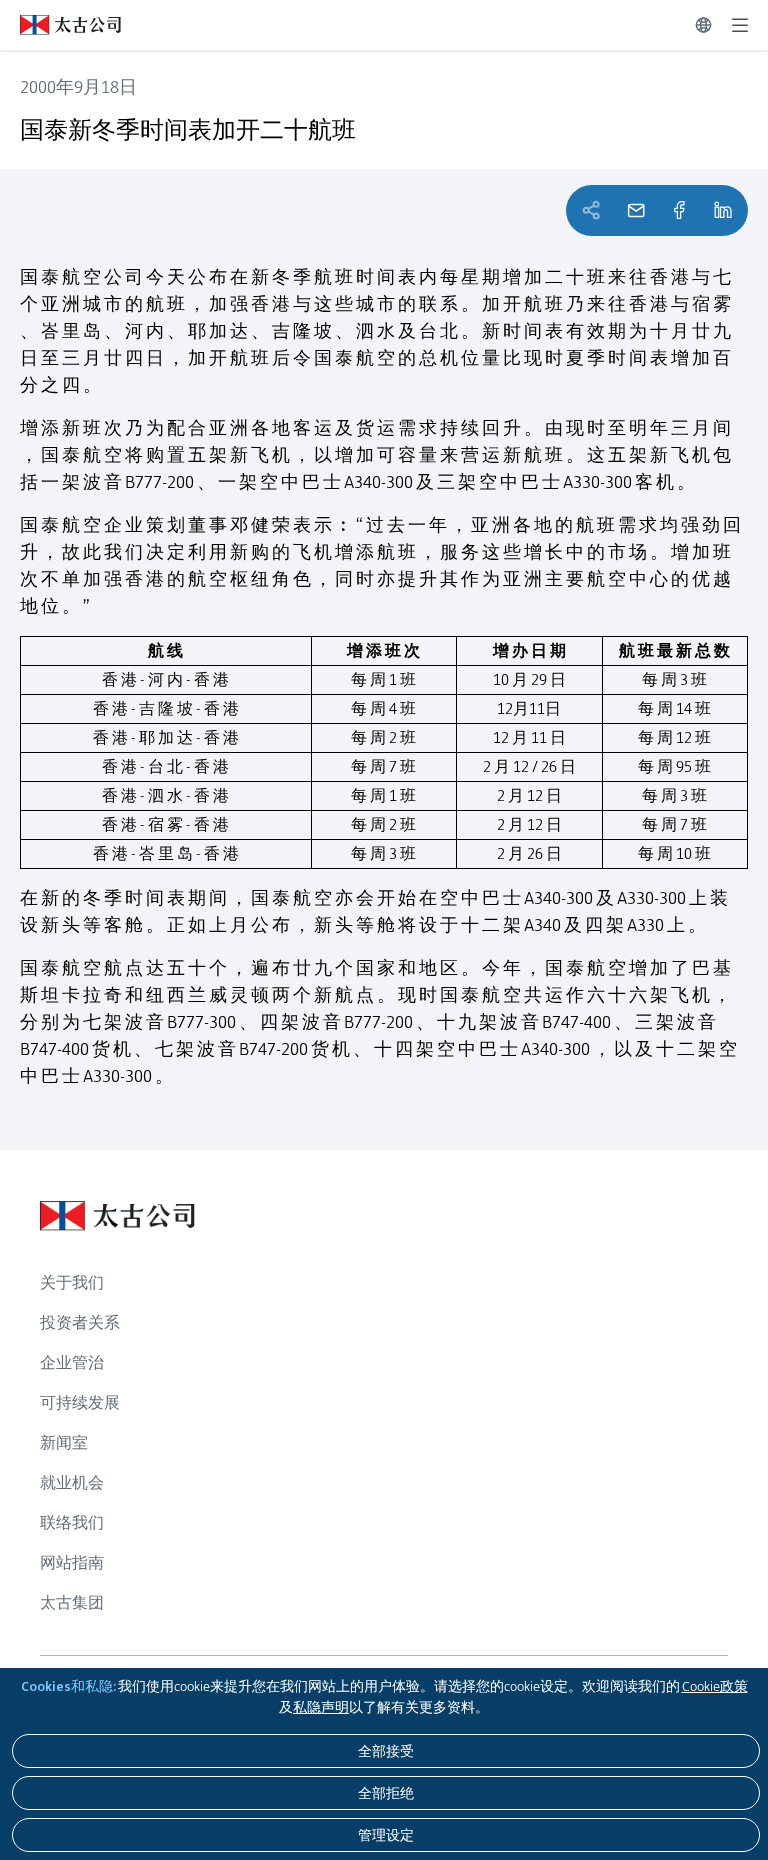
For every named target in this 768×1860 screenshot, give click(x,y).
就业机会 (72, 1482)
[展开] (740, 25)
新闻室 (64, 1442)
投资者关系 (80, 1322)
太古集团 (72, 1602)
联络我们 (72, 1522)
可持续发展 (80, 1402)
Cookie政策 (715, 1686)
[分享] (679, 210)
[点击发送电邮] (636, 210)
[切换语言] (703, 25)
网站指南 (72, 1562)
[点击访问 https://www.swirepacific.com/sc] (60, 25)
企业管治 (72, 1362)
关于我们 (72, 1282)
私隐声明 (321, 1707)
